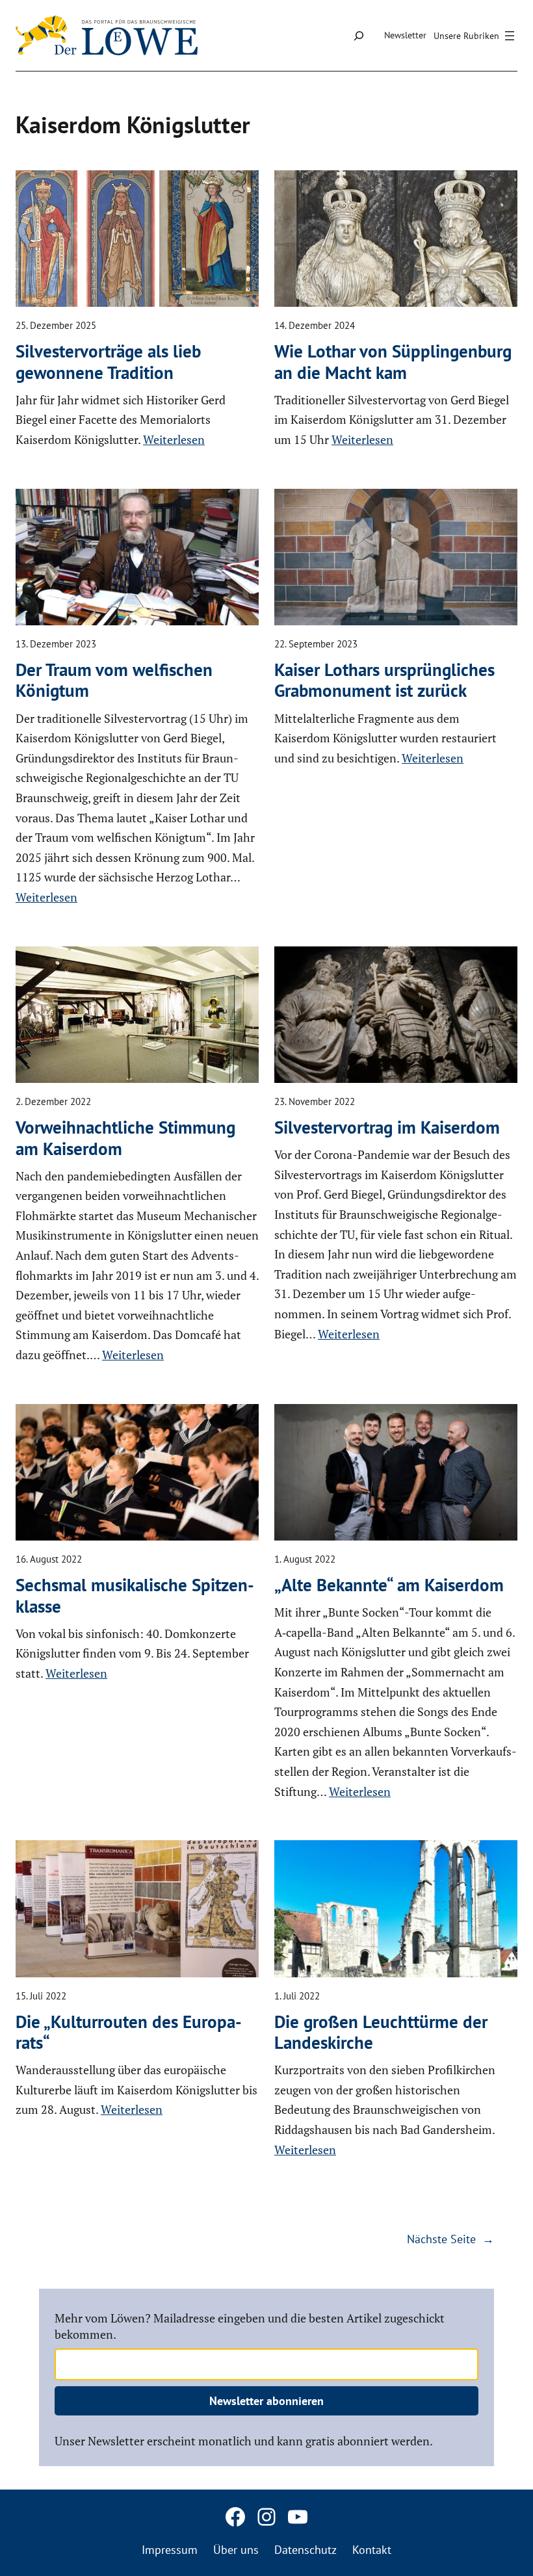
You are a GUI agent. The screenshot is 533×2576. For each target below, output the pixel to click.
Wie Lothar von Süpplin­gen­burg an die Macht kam (393, 362)
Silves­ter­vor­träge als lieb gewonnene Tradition (108, 362)
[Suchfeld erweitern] (358, 35)
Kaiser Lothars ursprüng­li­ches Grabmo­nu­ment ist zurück (384, 680)
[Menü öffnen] (476, 36)
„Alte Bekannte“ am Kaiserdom (389, 1585)
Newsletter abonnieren (266, 2401)
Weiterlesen (174, 439)
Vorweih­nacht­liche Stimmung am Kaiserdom (125, 1138)
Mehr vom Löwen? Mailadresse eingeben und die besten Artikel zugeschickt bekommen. (250, 2326)
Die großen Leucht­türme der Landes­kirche (381, 2032)
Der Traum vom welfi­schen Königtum (114, 680)
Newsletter (405, 35)
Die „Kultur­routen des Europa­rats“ (129, 2032)
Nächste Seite (450, 2239)
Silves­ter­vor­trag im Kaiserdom (387, 1127)
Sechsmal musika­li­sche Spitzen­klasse (135, 1595)
